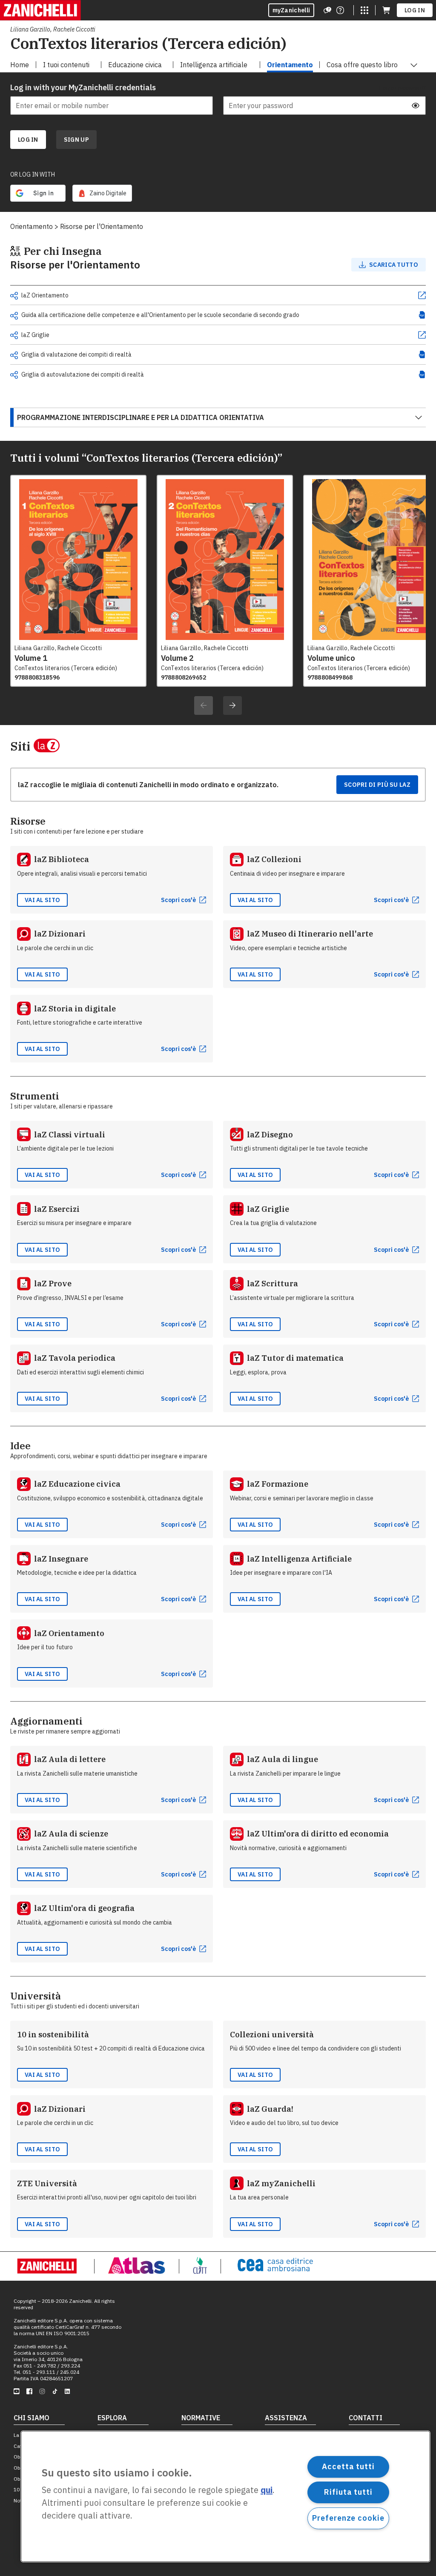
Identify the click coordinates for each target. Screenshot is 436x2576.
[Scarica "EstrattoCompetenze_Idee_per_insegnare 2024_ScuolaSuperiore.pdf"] (422, 315)
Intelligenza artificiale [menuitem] (214, 65)
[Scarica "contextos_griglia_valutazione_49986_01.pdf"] (422, 354)
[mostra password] (416, 106)
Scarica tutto (394, 265)
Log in (415, 10)
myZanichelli (291, 10)
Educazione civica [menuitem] (135, 65)
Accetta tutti (348, 2466)
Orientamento (32, 226)
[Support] (327, 10)
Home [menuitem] (20, 65)
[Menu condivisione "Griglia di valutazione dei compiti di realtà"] (14, 355)
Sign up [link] (76, 140)
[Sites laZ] (364, 10)
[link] (102, 193)
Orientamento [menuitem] (290, 65)
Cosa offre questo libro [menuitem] (362, 65)
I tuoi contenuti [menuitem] (66, 65)
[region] (225, 2496)
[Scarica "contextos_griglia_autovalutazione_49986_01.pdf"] (422, 374)
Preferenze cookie (348, 2518)
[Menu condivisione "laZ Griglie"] (14, 335)
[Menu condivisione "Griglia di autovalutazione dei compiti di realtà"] (14, 375)
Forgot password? (403, 88)
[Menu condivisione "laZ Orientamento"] (14, 296)
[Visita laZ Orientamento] (422, 295)
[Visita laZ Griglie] (422, 335)
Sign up (76, 140)
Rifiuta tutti (348, 2492)
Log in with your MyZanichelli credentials (83, 87)
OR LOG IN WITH (33, 174)
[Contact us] (340, 10)
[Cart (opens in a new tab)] (386, 10)
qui (267, 2490)
